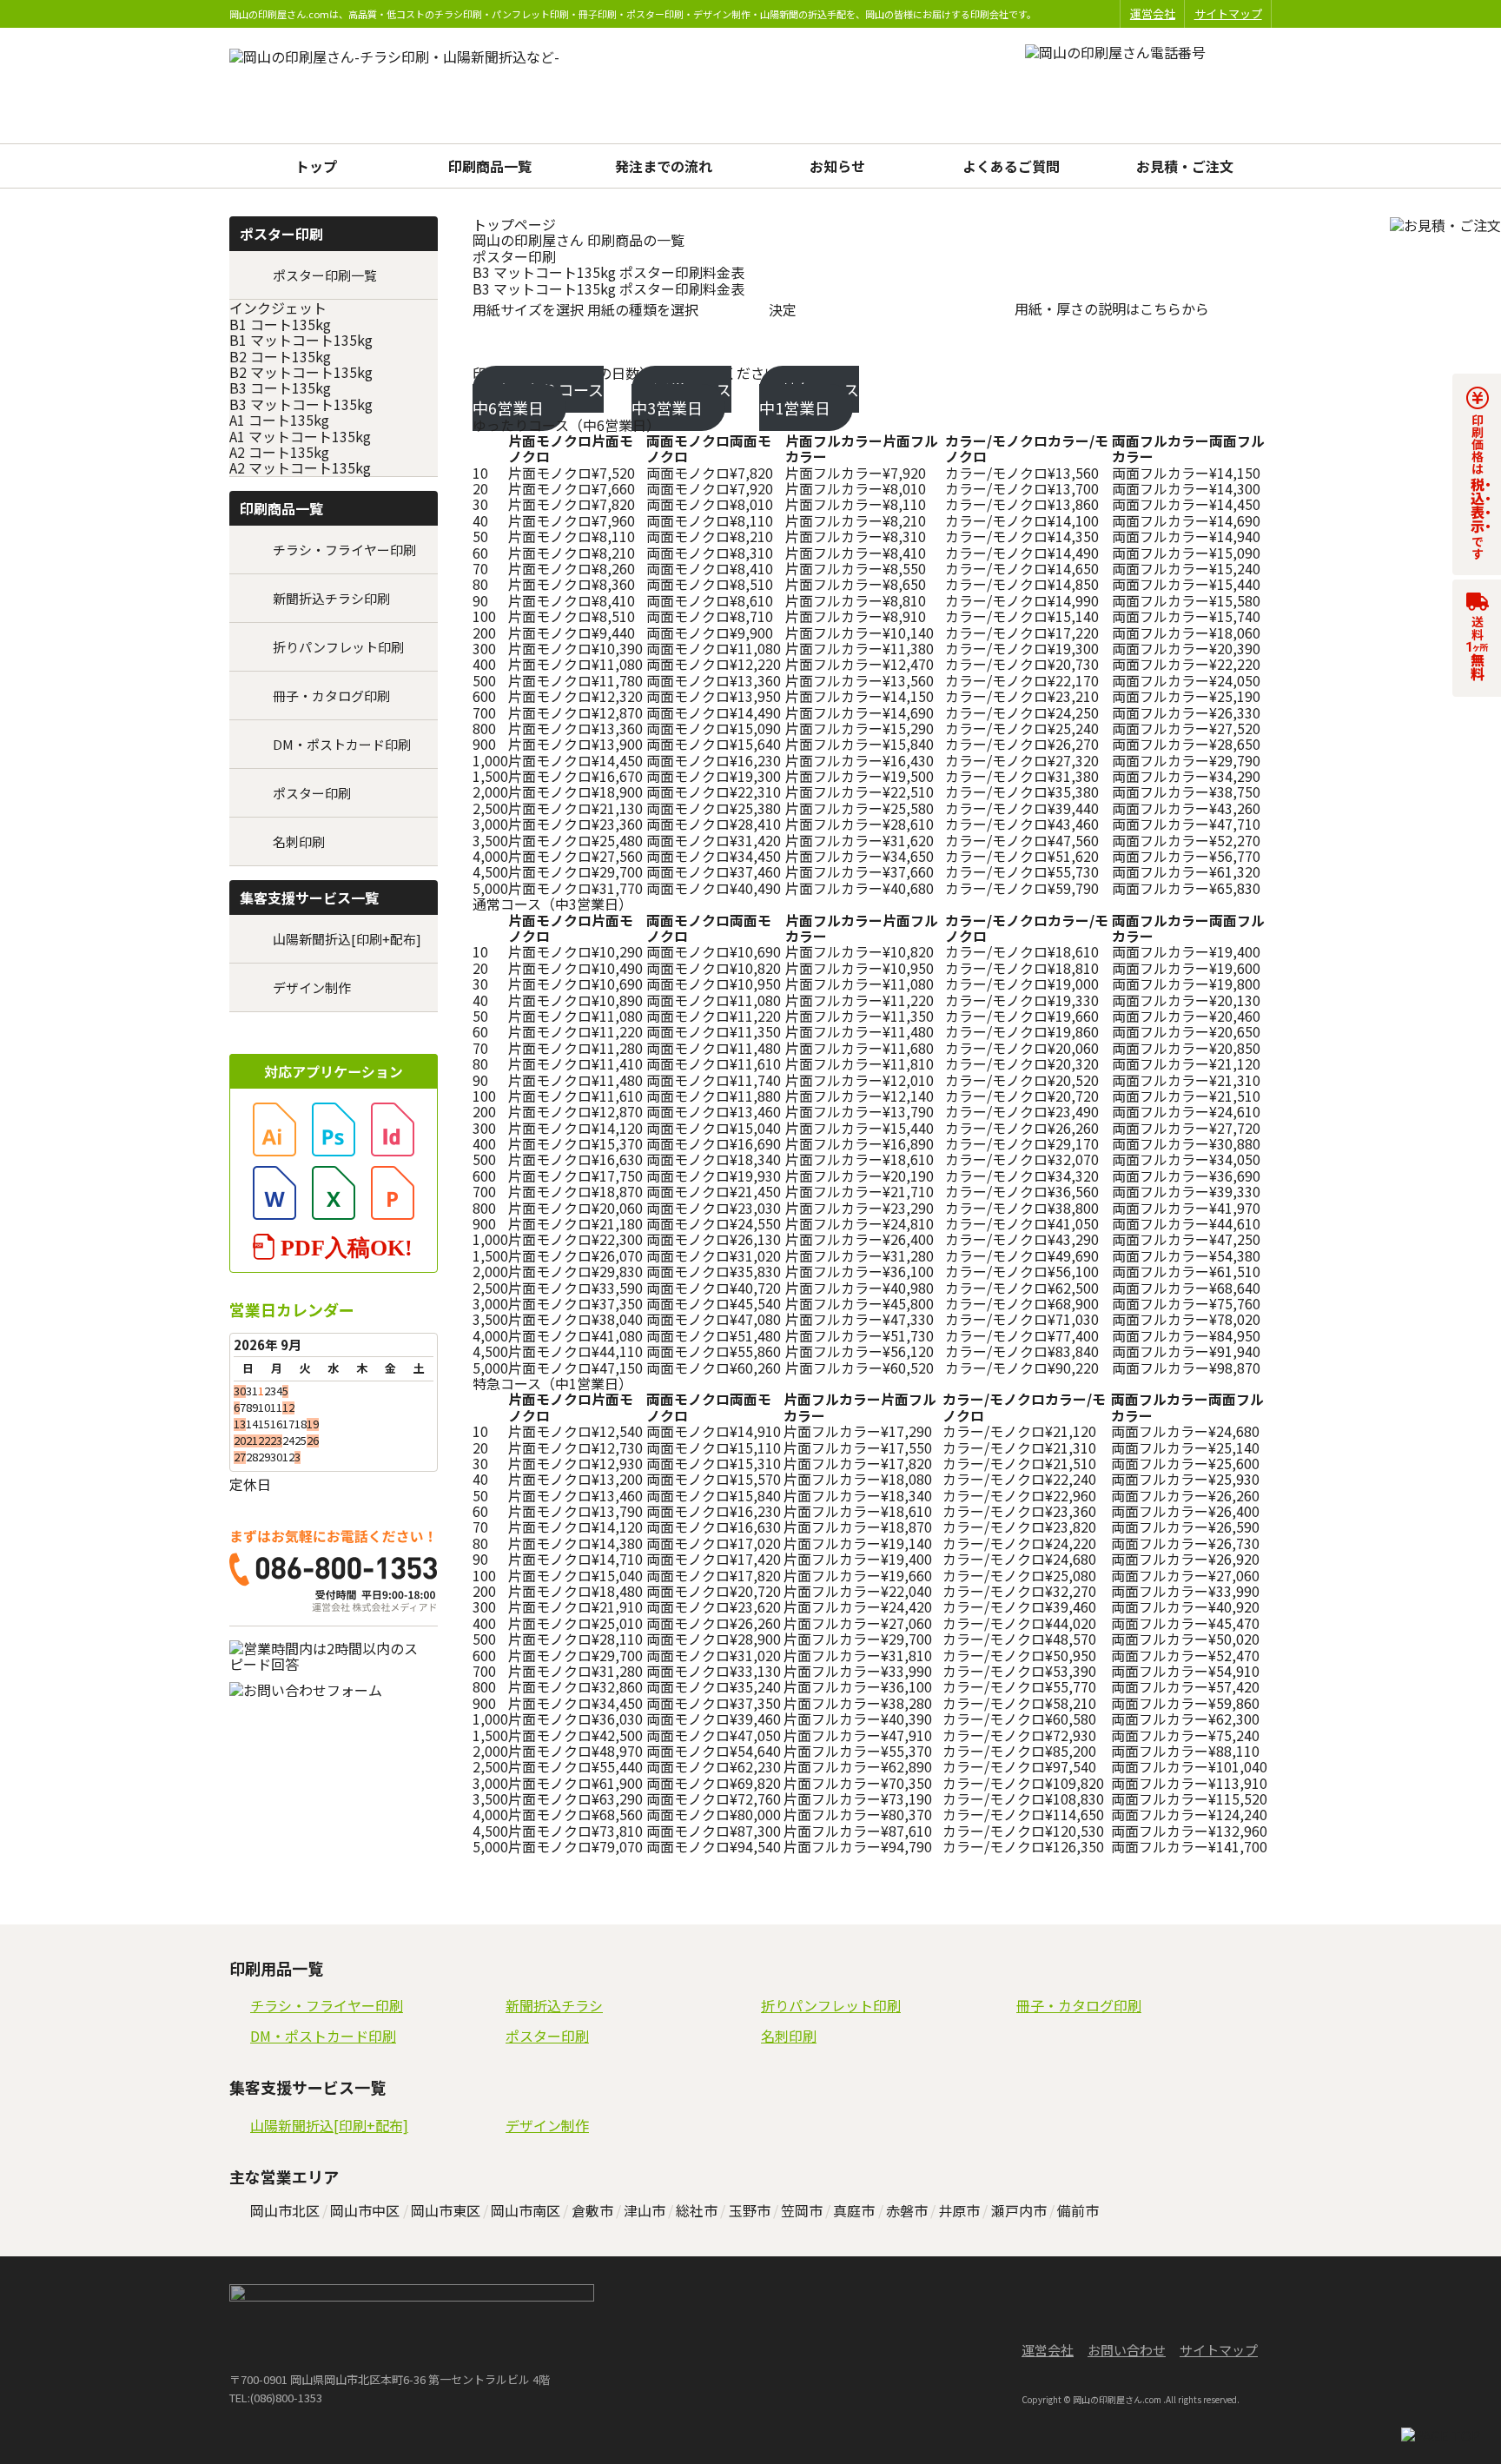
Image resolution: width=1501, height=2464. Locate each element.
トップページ (514, 224)
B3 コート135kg (280, 387)
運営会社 (1153, 13)
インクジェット (278, 308)
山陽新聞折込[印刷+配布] (347, 939)
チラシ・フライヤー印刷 (344, 550)
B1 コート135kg (280, 324)
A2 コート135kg (279, 452)
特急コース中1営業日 (809, 398)
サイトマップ (1228, 13)
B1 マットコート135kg (301, 340)
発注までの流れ (664, 166)
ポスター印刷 (514, 256)
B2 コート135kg (280, 356)
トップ (316, 166)
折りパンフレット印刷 (338, 647)
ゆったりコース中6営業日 (538, 398)
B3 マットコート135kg (301, 404)
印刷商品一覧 (490, 166)
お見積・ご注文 (1185, 166)
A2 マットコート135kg (300, 467)
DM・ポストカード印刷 (342, 744)
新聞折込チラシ (554, 2005)
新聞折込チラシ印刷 (331, 598)
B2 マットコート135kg (301, 372)
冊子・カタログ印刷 (331, 695)
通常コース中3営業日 (681, 398)
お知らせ (837, 166)
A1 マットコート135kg (300, 436)
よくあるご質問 (1011, 166)
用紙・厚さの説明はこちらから (1112, 308)
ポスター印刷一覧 (325, 275)
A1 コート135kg (279, 420)
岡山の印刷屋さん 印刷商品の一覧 (579, 240)
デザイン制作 (312, 987)
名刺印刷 (299, 841)
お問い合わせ (1127, 2350)
